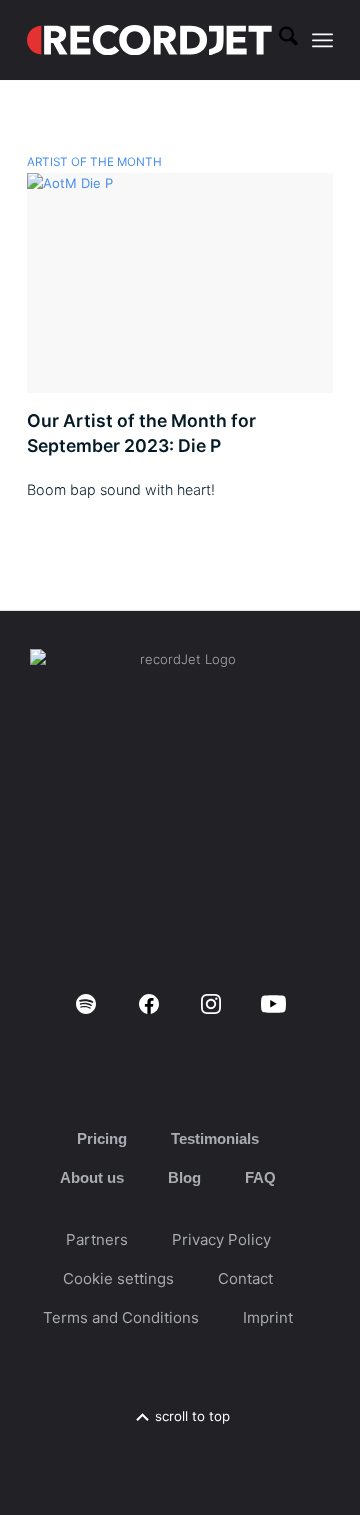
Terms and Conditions (121, 1317)
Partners (97, 1239)
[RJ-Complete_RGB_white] (149, 40)
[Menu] (322, 40)
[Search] (278, 40)
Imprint (268, 1317)
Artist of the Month (94, 162)
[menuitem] (278, 40)
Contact (245, 1278)
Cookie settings (118, 1278)
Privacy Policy (221, 1239)
